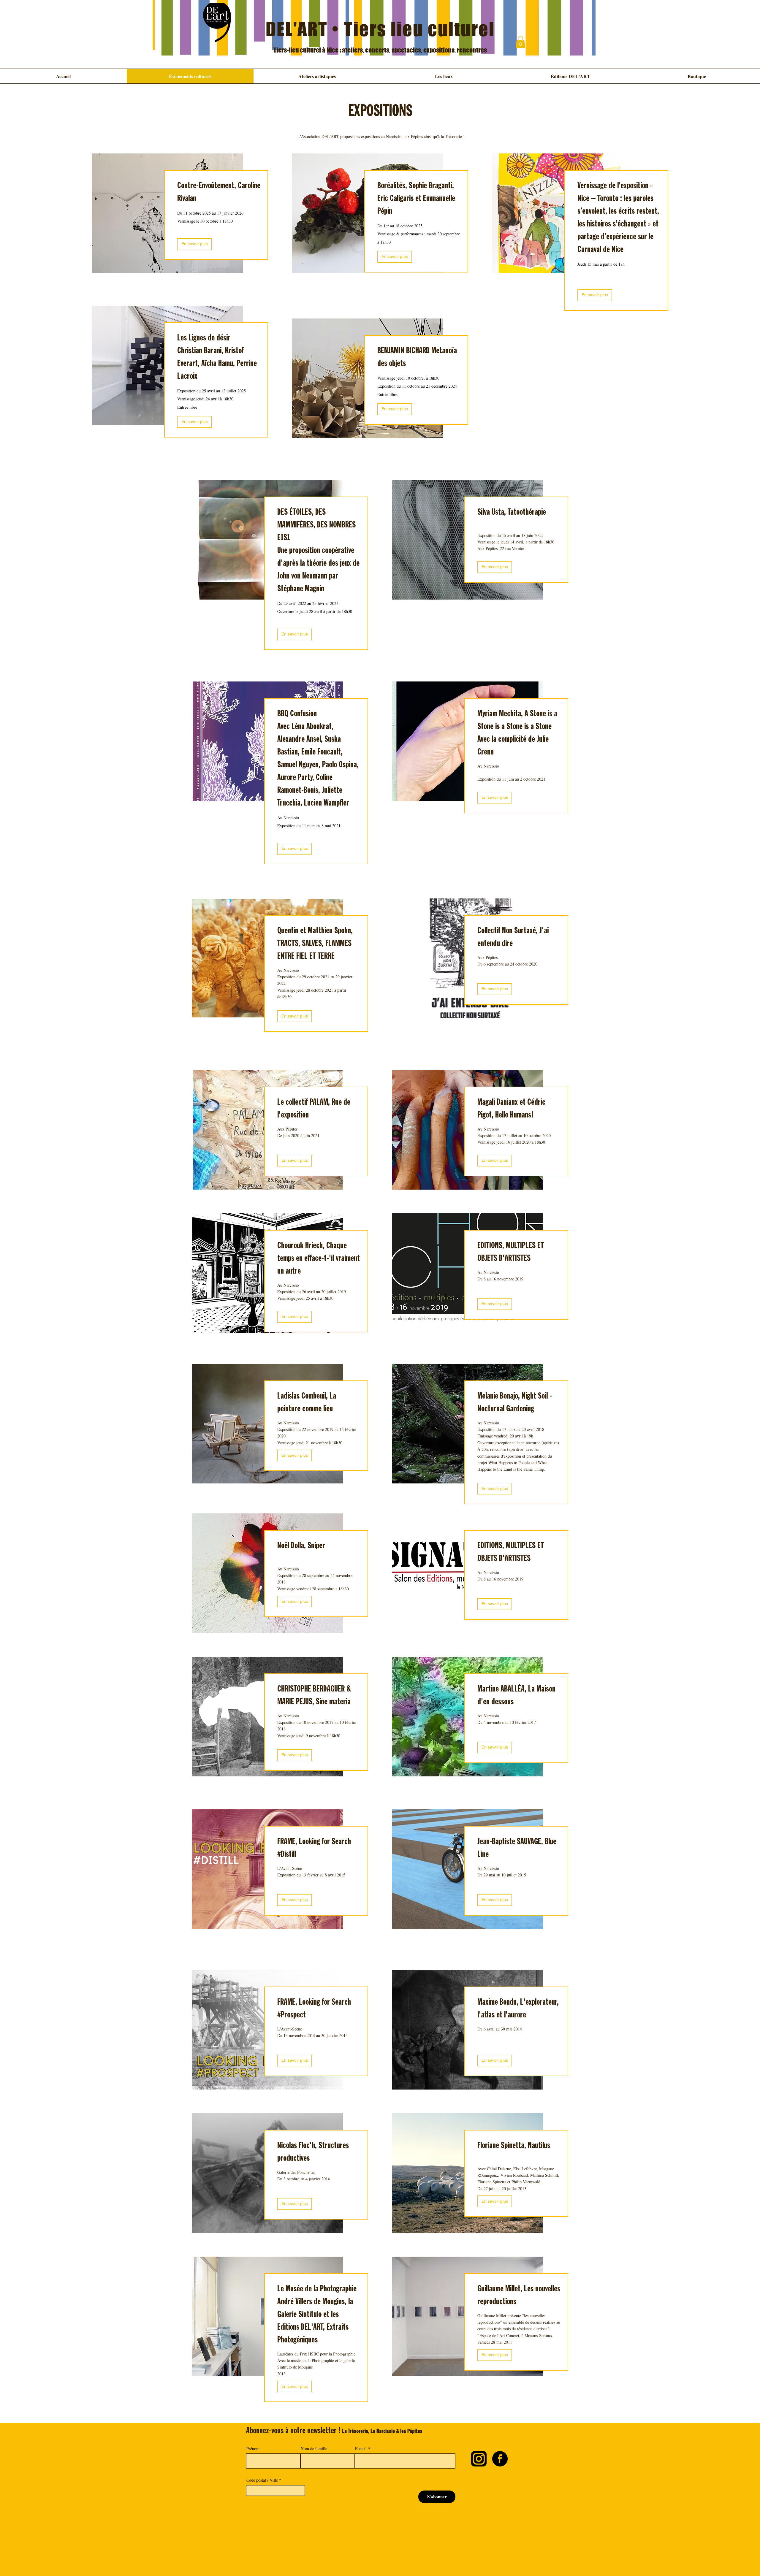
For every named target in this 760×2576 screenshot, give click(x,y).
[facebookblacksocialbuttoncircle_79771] (500, 2459)
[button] (520, 42)
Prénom (253, 2449)
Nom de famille (314, 2449)
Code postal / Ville (262, 2480)
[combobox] (275, 2491)
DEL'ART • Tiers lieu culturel (380, 29)
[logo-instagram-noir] (479, 2459)
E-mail (361, 2449)
